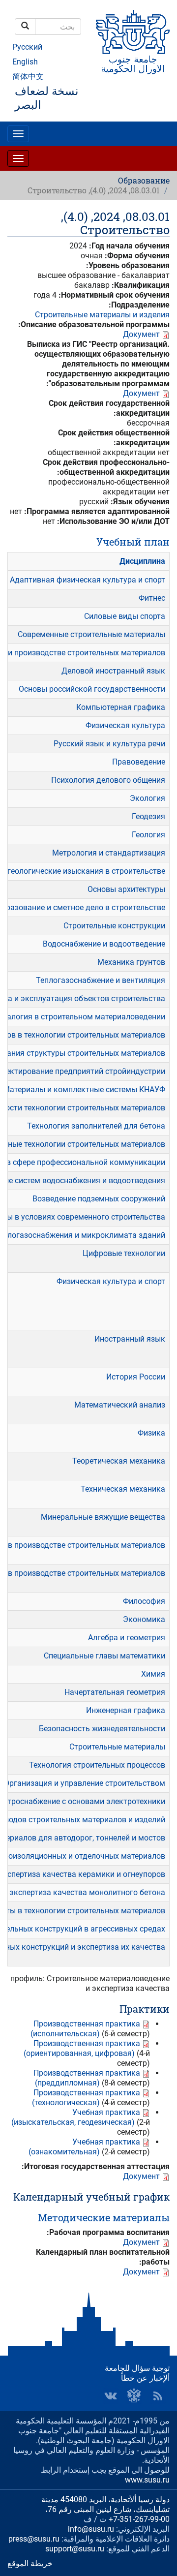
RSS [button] (158, 2396)
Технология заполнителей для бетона (96, 1126)
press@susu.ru (34, 2539)
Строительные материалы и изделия (102, 315)
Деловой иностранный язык (113, 671)
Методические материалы (104, 2217)
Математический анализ (120, 1405)
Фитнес (152, 598)
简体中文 (28, 77)
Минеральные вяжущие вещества (103, 1517)
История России (136, 1377)
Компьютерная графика (121, 707)
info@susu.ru (91, 2529)
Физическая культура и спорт (111, 1281)
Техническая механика (123, 1489)
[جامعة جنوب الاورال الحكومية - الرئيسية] (133, 42)
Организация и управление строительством (85, 1783)
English (25, 62)
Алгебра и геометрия (127, 1638)
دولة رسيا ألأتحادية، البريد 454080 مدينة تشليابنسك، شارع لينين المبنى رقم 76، (105, 2504)
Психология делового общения (108, 780)
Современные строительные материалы (91, 634)
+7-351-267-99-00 (139, 2519)
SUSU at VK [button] (111, 2396)
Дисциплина (142, 561)
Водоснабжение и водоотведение (104, 944)
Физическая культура (125, 725)
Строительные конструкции (114, 926)
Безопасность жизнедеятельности (102, 1729)
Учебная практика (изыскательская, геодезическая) (76, 2117)
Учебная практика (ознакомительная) (84, 2147)
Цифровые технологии (124, 1253)
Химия (153, 1674)
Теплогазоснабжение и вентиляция (101, 980)
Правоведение (139, 762)
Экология (147, 798)
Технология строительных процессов (97, 1765)
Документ (141, 334)
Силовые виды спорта (125, 616)
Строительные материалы (117, 1747)
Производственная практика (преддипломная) (87, 2078)
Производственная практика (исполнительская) (85, 2029)
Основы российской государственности (92, 689)
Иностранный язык (130, 1339)
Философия (144, 1601)
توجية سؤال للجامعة (137, 2368)
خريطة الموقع (30, 2563)
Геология (148, 835)
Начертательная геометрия (115, 1692)
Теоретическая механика (119, 1461)
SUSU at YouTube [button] (134, 2396)
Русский (27, 47)
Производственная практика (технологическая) (86, 2098)
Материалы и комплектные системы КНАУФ (84, 1089)
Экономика (144, 1619)
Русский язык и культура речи (109, 744)
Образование (144, 180)
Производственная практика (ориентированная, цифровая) (82, 2048)
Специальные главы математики (104, 1656)
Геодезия (148, 816)
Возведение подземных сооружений (99, 1199)
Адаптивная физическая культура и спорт (88, 580)
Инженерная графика (126, 1710)
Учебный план (133, 542)
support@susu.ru (75, 2549)
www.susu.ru (147, 2480)
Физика (151, 1433)
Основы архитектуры (126, 889)
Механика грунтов (131, 962)
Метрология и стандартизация (109, 853)
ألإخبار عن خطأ (145, 2378)
